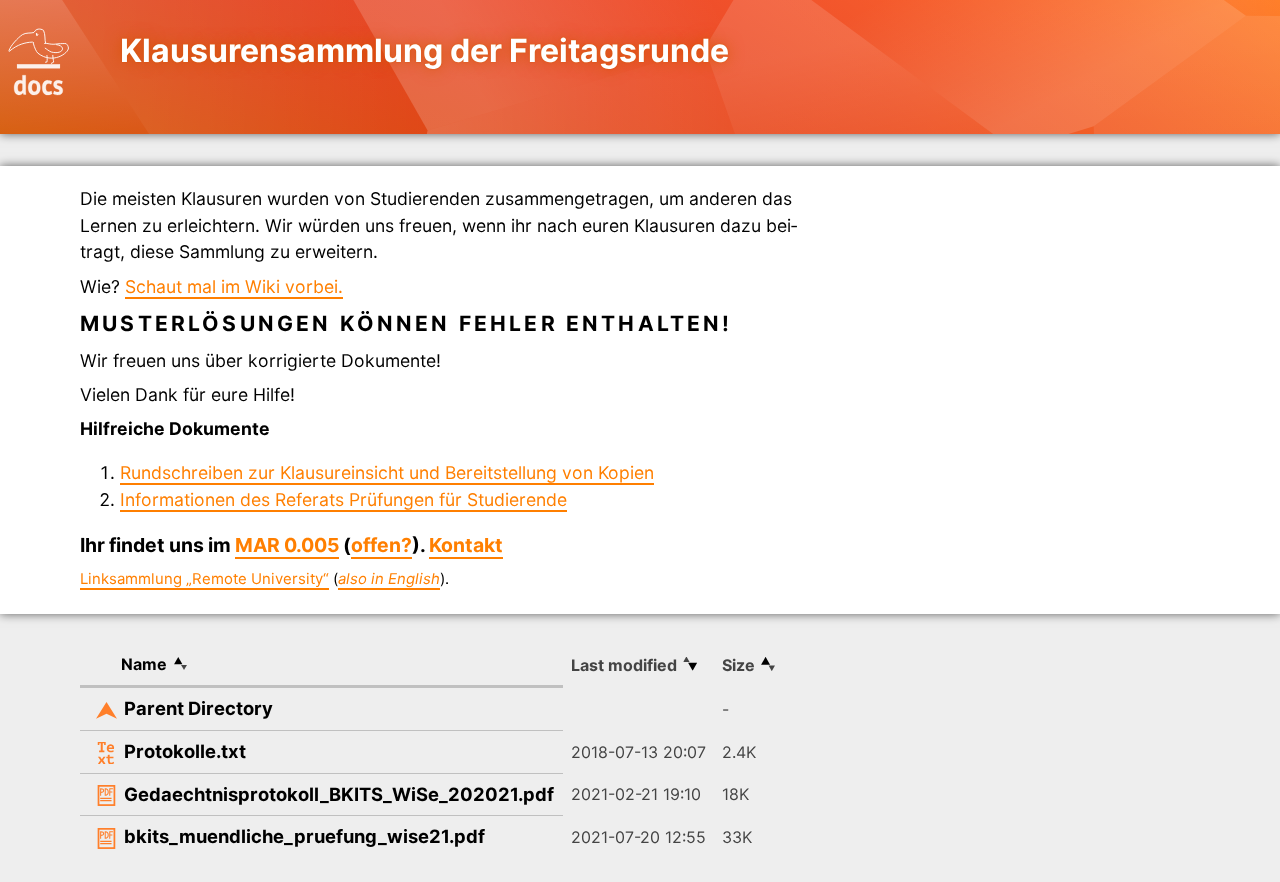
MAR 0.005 (287, 545)
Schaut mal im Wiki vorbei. (234, 286)
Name (144, 664)
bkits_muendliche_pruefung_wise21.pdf (304, 836)
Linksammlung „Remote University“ (204, 579)
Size (738, 665)
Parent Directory (198, 708)
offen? (381, 545)
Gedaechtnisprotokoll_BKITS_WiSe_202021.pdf (339, 794)
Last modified (624, 665)
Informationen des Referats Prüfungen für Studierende (343, 499)
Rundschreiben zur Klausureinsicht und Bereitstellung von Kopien (387, 472)
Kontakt (466, 545)
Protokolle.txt (185, 751)
